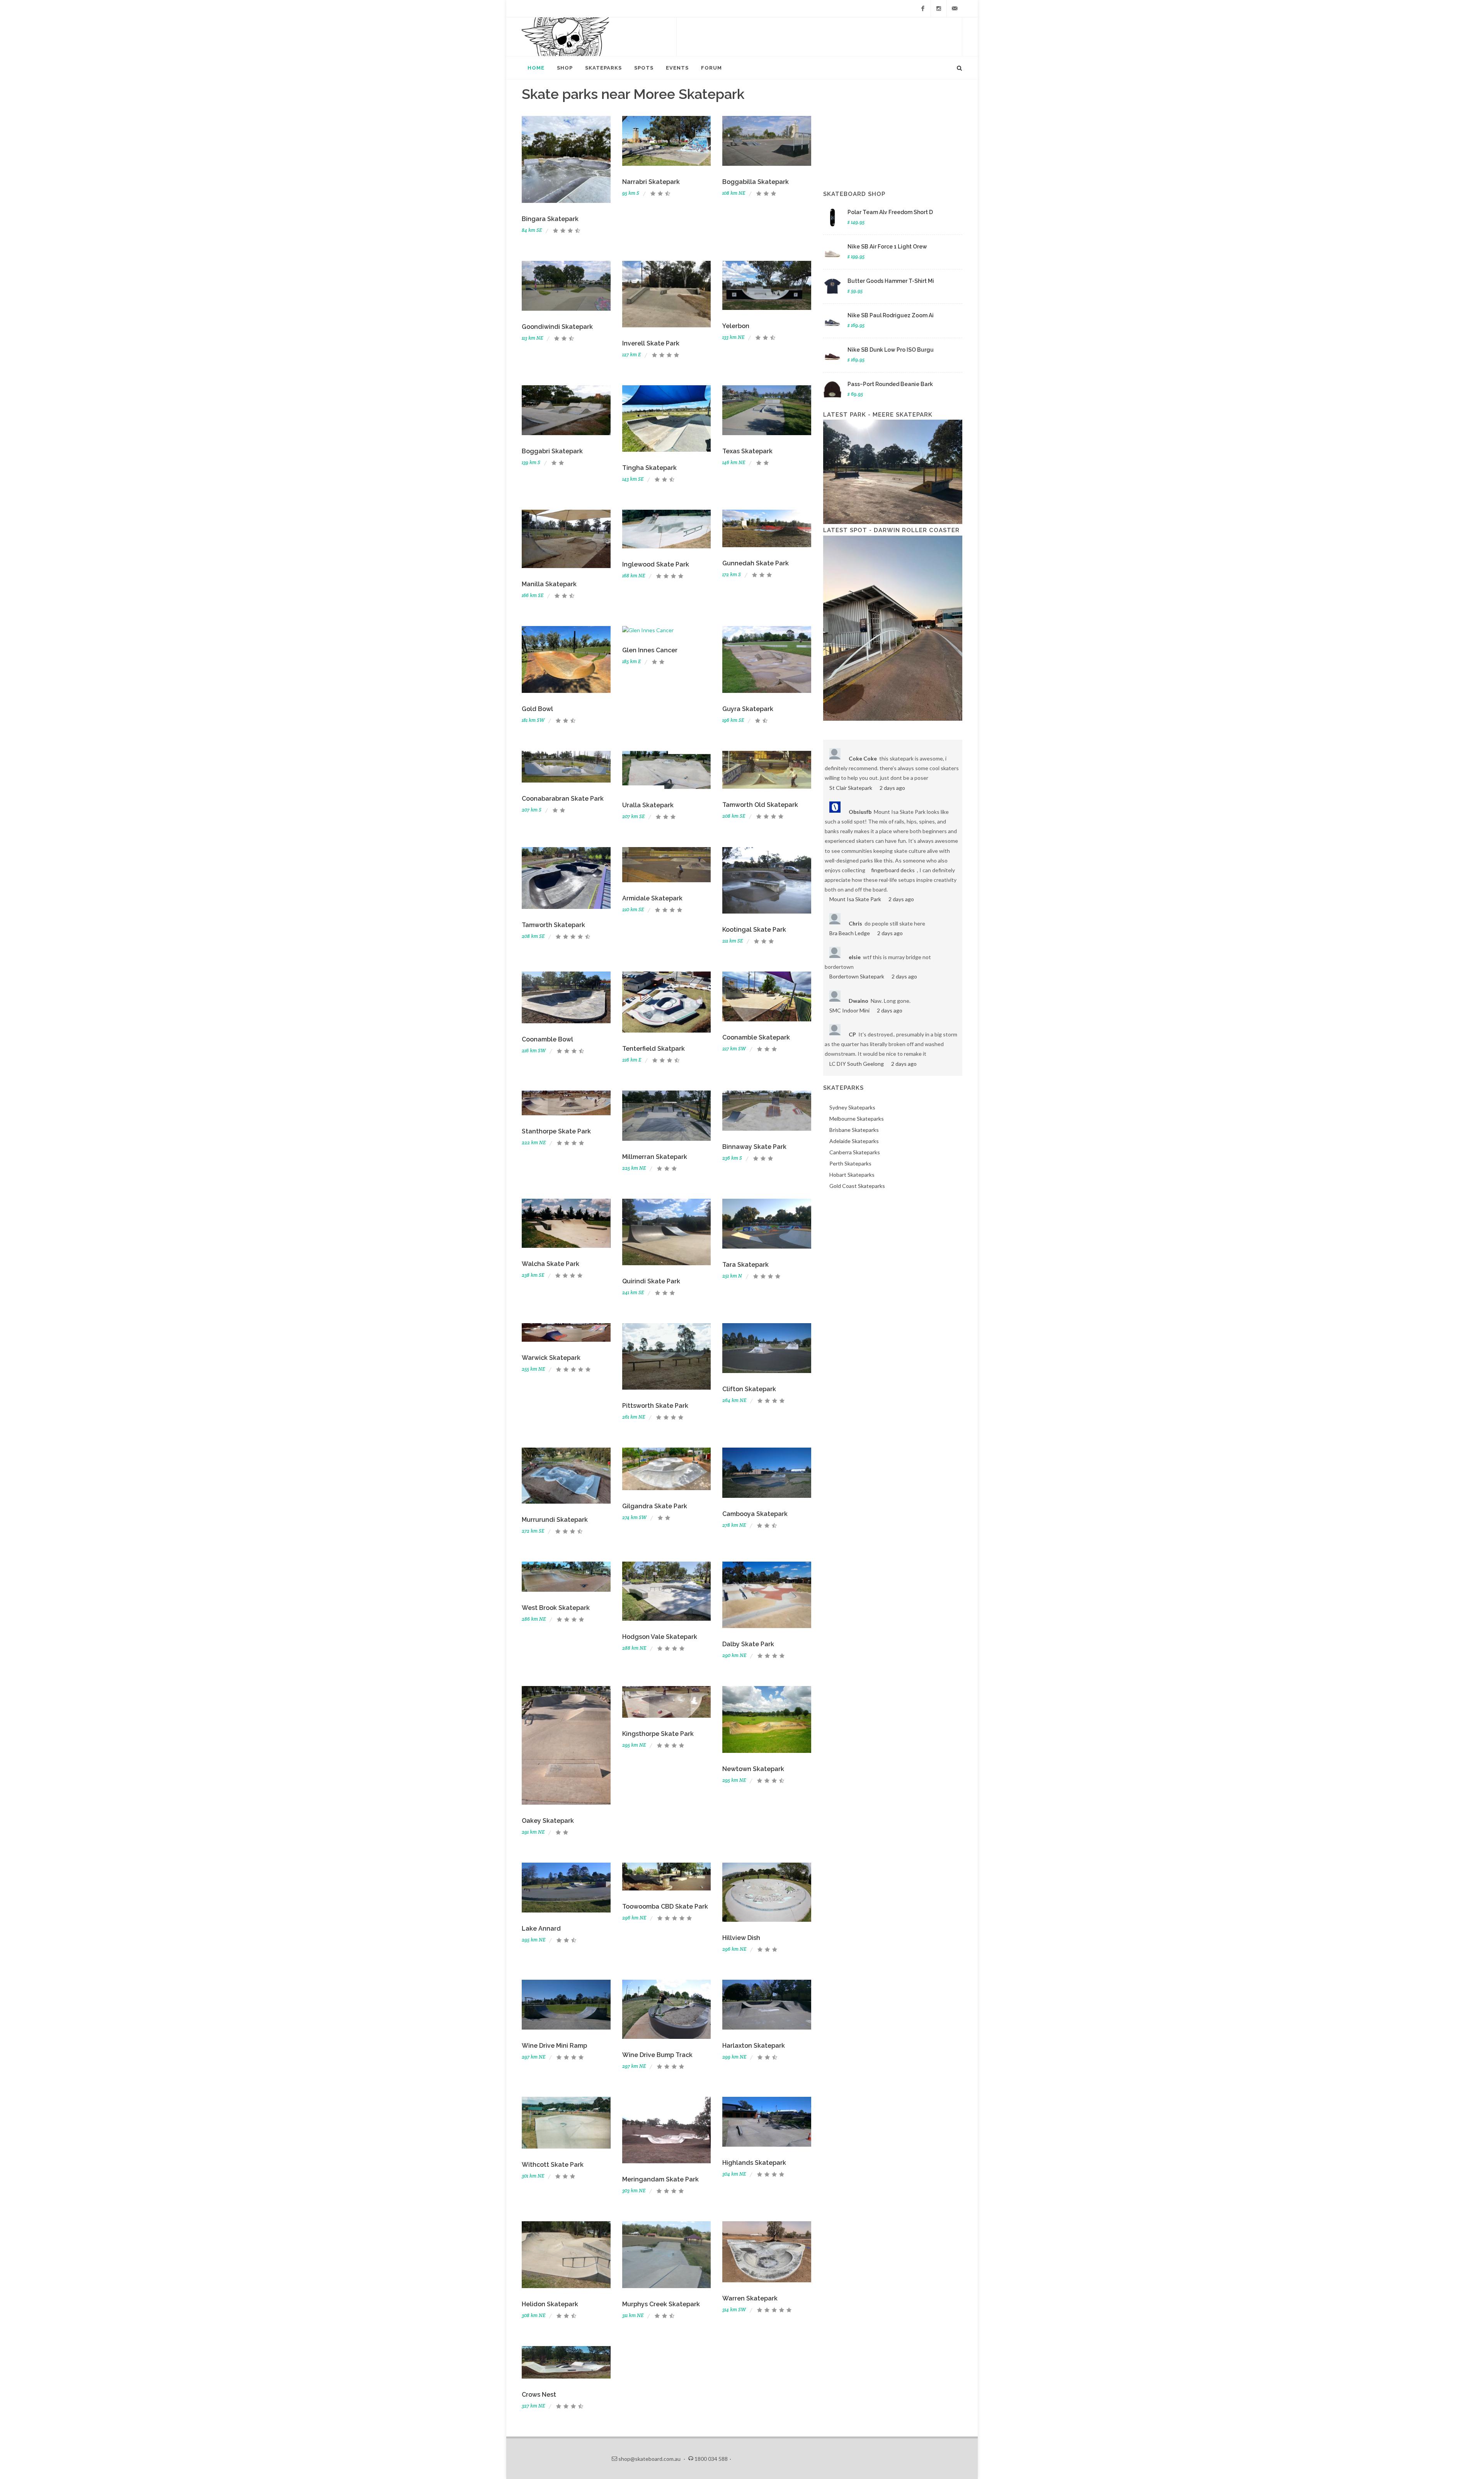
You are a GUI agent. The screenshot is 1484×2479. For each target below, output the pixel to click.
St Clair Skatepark (851, 788)
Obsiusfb (860, 812)
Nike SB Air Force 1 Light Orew (887, 247)
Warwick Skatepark (551, 1358)
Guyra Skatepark (748, 709)
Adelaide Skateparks (854, 1141)
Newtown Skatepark (753, 1769)
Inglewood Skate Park (656, 564)
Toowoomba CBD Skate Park (665, 1906)
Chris (855, 923)
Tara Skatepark (745, 1265)
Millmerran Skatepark (655, 1157)
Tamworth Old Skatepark (760, 805)
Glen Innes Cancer (650, 650)
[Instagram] (939, 9)
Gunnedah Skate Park (756, 563)
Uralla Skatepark (648, 805)
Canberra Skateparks (855, 1152)
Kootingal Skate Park (754, 930)
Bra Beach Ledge (850, 933)
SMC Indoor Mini (849, 1010)
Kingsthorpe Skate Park (658, 1734)
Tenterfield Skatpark (654, 1049)
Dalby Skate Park (748, 1644)
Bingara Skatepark (550, 219)
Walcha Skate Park (551, 1264)
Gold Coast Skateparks (857, 1186)
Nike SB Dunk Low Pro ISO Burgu (891, 350)
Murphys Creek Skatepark (661, 2304)
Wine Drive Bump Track (657, 2055)
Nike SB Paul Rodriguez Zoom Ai (891, 315)
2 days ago (892, 788)
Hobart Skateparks (852, 1175)
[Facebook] (923, 9)
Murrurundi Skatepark (555, 1520)
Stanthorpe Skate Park (556, 1131)
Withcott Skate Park (553, 2165)
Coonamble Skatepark (756, 1037)
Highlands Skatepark (754, 2163)
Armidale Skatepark (652, 898)
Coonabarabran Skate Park (563, 799)
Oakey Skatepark (548, 1821)
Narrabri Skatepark (651, 182)
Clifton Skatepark (749, 1389)
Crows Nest (539, 2395)
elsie (855, 957)
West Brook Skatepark (556, 1608)
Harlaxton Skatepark (754, 2046)
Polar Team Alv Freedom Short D (890, 212)
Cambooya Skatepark (755, 1514)
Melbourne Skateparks (857, 1119)
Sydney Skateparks (852, 1107)
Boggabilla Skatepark (756, 182)
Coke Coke (863, 758)
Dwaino (859, 1001)
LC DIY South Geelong (857, 1064)
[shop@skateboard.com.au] (955, 9)
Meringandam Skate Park (660, 2179)
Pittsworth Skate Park (655, 1406)
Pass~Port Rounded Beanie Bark (890, 384)
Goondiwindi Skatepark (557, 327)
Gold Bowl (537, 709)
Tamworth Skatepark (553, 925)
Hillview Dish (741, 1938)
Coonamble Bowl (547, 1039)
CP (852, 1034)
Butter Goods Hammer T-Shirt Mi (891, 281)
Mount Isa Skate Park (855, 899)
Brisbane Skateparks (854, 1130)
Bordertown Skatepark (857, 976)
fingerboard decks (893, 870)
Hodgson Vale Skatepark (660, 1637)
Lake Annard (541, 1929)
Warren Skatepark (750, 2298)
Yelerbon (736, 326)
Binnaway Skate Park (754, 1147)
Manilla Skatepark (549, 584)
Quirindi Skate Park (651, 1281)
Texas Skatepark (747, 451)
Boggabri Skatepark (552, 451)
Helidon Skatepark (550, 2304)
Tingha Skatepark (649, 468)
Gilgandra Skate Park (655, 1506)
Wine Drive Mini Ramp (554, 2046)
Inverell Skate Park (651, 343)
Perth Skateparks (850, 1163)
